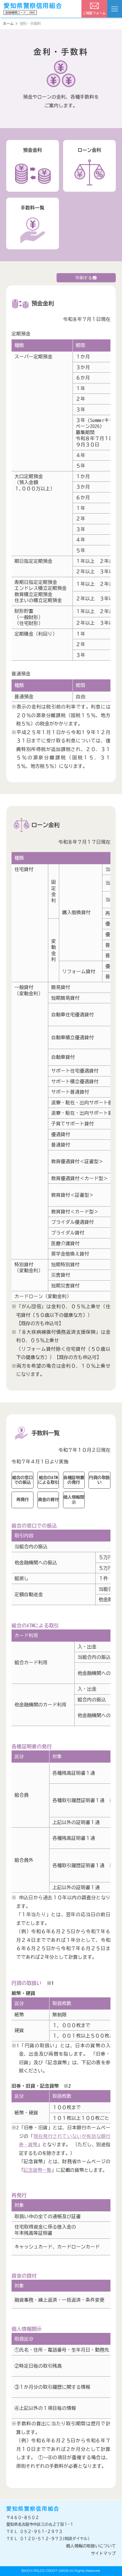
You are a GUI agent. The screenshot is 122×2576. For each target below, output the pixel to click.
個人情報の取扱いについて (91, 2546)
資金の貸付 (48, 1500)
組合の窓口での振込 (23, 1480)
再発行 (23, 1500)
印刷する (84, 278)
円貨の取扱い (99, 1480)
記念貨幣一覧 (37, 2170)
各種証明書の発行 (74, 1480)
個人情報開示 (74, 1500)
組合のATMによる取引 (48, 1480)
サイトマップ (103, 2553)
